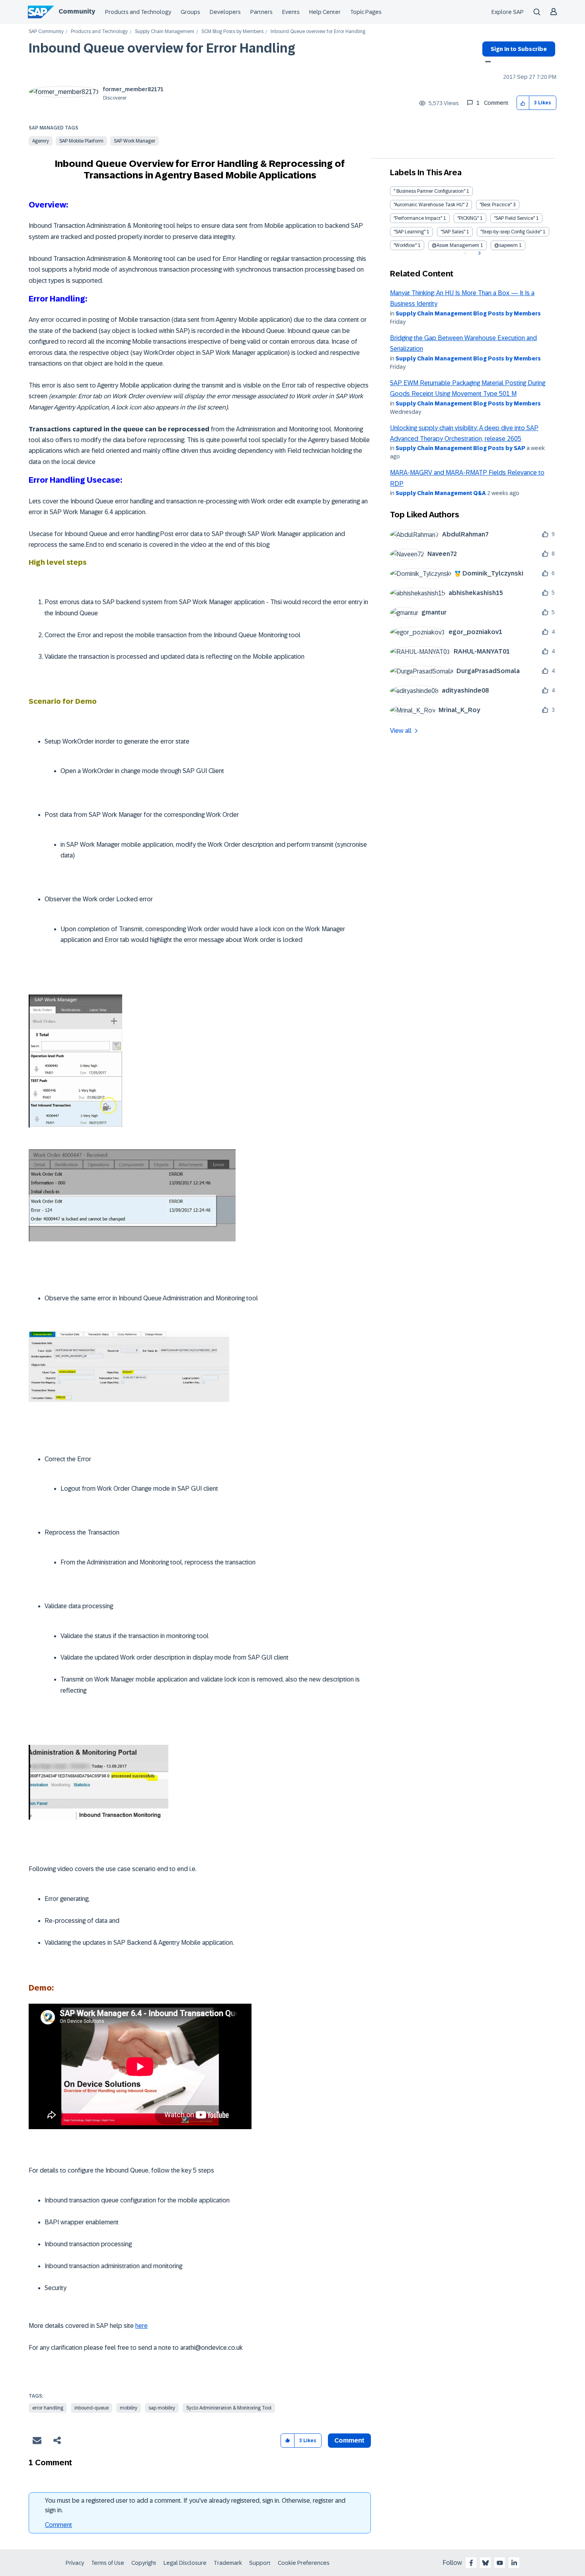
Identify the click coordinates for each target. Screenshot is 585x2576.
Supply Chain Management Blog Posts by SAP (460, 448)
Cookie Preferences (304, 2563)
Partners (261, 12)
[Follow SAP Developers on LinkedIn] (514, 2563)
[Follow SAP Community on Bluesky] (486, 2563)
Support (260, 2563)
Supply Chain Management (165, 32)
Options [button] (487, 63)
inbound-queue (92, 2408)
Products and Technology (138, 12)
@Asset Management (455, 245)
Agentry (41, 141)
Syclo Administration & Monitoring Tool (229, 2408)
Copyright (144, 2563)
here (141, 2326)
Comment (58, 2525)
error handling (48, 2408)
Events (291, 12)
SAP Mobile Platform (81, 141)
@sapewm (506, 245)
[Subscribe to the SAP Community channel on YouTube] (500, 2563)
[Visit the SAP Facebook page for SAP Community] (471, 2563)
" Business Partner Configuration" (429, 191)
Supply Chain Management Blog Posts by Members (468, 313)
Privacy (75, 2563)
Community (77, 11)
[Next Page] (479, 253)
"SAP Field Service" (514, 218)
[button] (523, 103)
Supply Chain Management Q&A (441, 493)
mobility (129, 2408)
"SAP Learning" (409, 232)
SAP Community (46, 32)
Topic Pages (366, 12)
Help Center (325, 12)
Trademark (228, 2563)
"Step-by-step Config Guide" (511, 232)
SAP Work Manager (135, 141)
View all (401, 731)
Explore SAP (508, 12)
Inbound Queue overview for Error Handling (162, 48)
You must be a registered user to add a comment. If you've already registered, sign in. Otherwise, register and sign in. (195, 2505)
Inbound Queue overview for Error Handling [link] (318, 32)
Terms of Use (108, 2563)
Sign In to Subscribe (519, 49)
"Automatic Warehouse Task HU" (429, 205)
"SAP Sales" (453, 232)
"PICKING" (468, 218)
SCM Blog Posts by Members (232, 32)
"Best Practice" (496, 205)
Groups (190, 12)
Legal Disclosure (185, 2563)
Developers (225, 12)
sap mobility (162, 2408)
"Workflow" (405, 245)
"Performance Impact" (418, 218)
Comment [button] (349, 2440)
